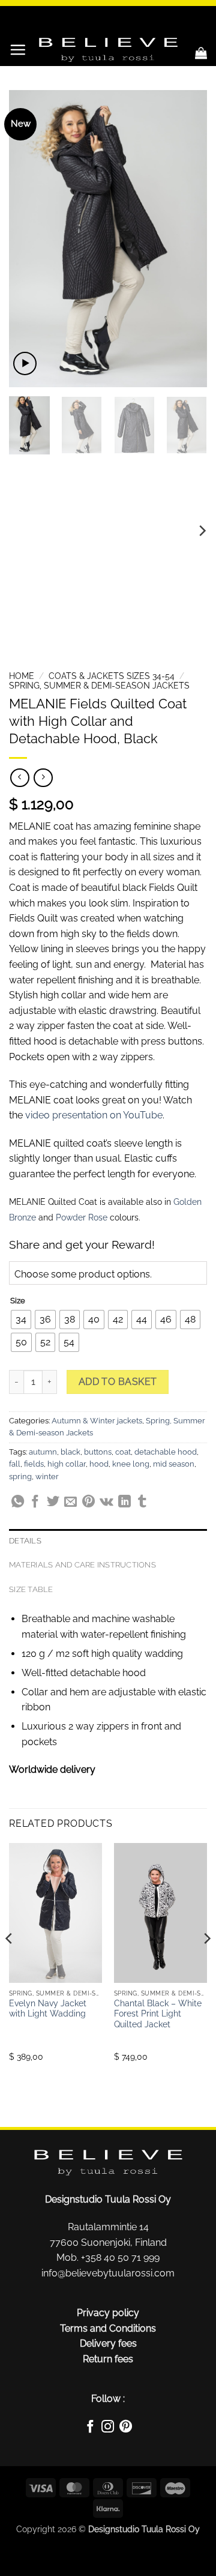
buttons (98, 1452)
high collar (67, 1464)
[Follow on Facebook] (90, 2428)
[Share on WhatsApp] (18, 1503)
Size (18, 1301)
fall (15, 1464)
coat (123, 1452)
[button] (18, 50)
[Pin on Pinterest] (88, 1503)
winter (47, 1477)
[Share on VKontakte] (106, 1503)
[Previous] (28, 239)
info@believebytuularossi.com (108, 2273)
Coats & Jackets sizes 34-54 (112, 676)
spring (20, 1477)
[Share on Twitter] (53, 1503)
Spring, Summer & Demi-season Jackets (99, 686)
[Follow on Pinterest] (126, 2428)
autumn (43, 1452)
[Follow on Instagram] (108, 2428)
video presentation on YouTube (94, 1115)
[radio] (21, 1320)
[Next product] (19, 778)
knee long (131, 1464)
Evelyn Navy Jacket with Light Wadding (48, 2009)
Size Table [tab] (31, 1589)
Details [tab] (25, 1541)
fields (34, 1464)
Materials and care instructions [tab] (82, 1565)
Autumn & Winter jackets (97, 1421)
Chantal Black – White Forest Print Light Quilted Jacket (158, 2014)
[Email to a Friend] (70, 1503)
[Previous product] (43, 778)
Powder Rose (82, 1217)
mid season (174, 1464)
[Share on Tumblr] (142, 1503)
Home (22, 676)
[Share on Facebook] (35, 1503)
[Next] (188, 239)
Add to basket (118, 1382)
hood (99, 1464)
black (70, 1452)
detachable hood (166, 1452)
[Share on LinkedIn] (124, 1503)
